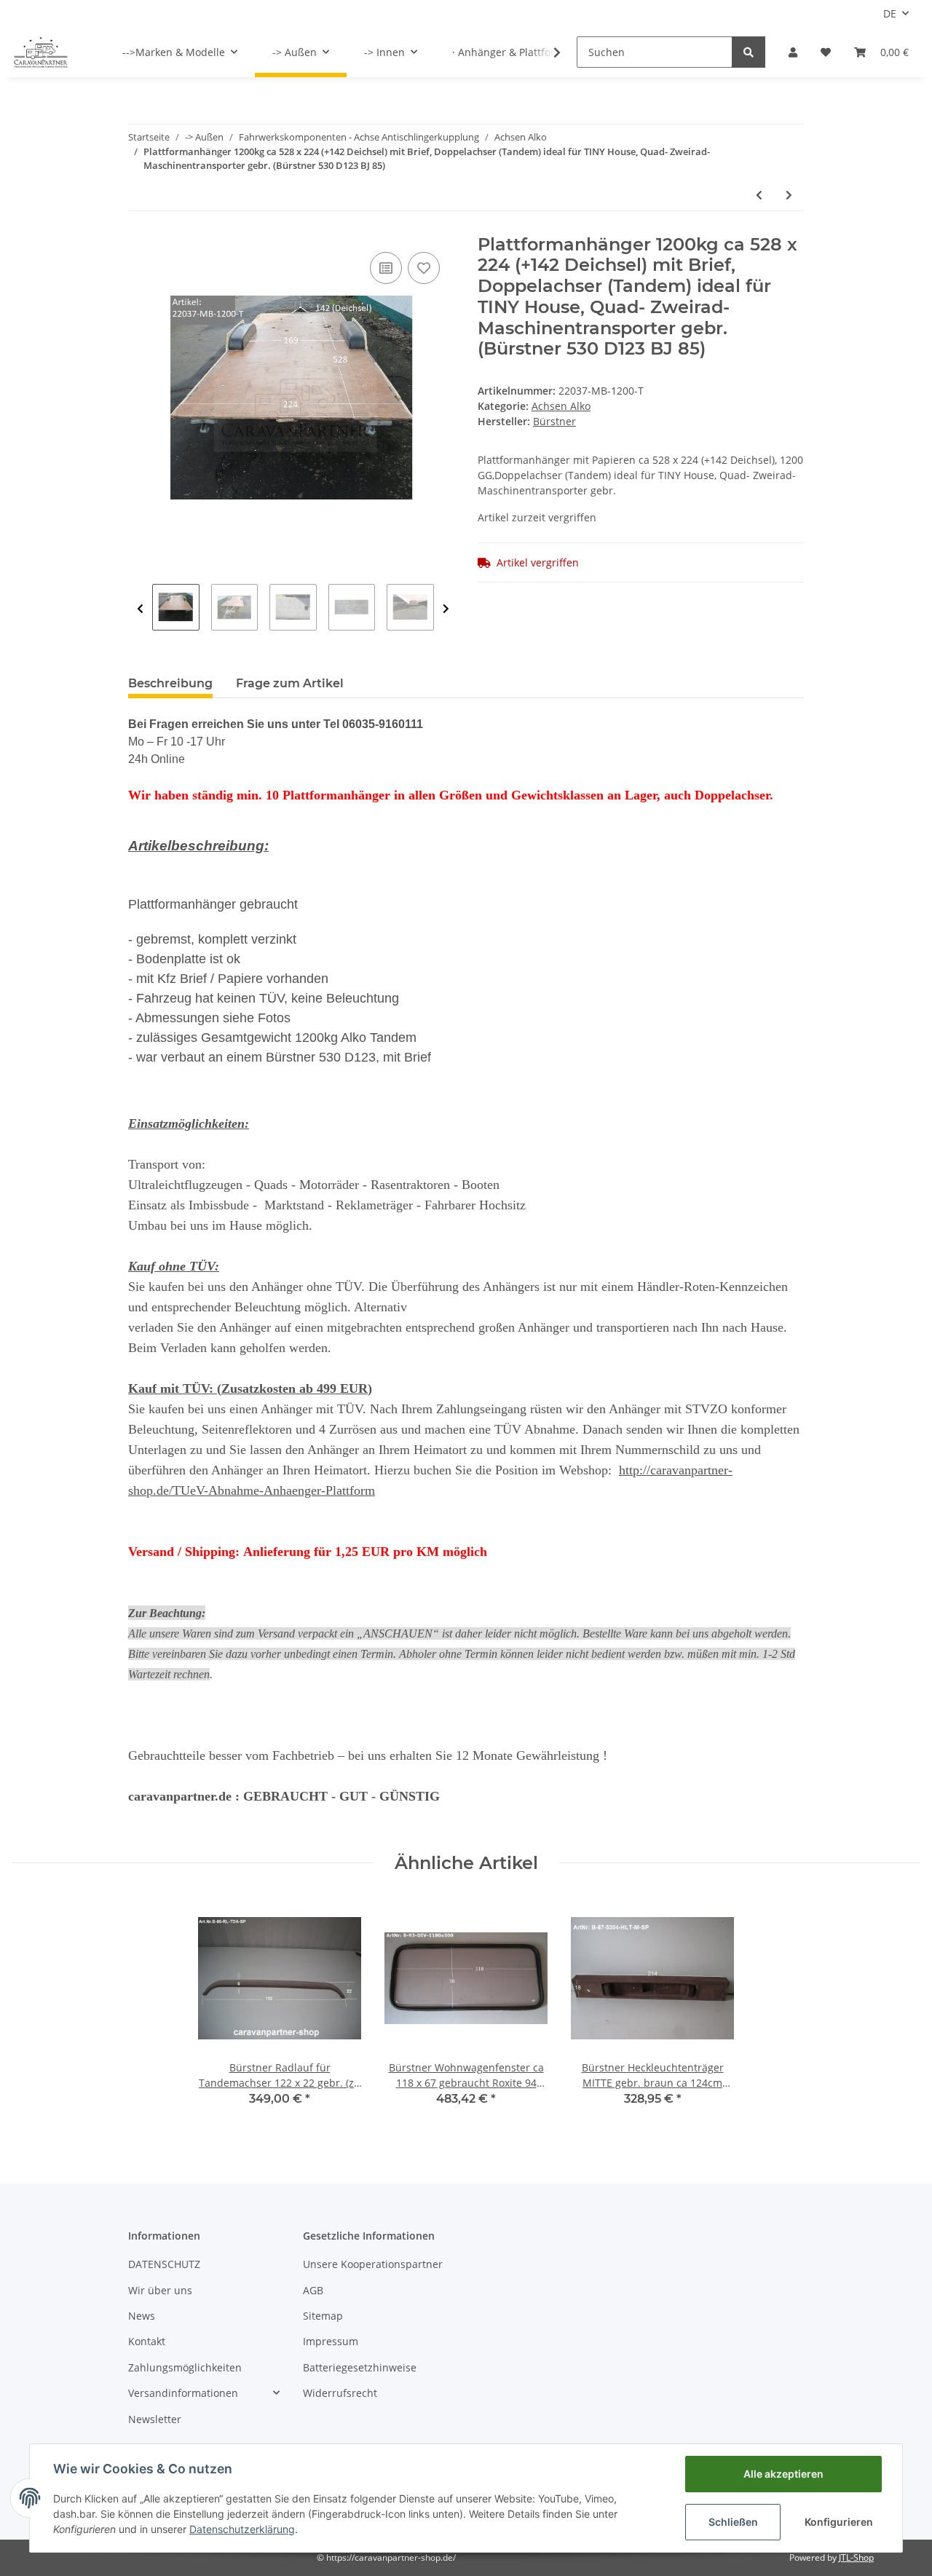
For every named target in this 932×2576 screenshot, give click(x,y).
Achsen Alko (561, 406)
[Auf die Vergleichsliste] (386, 268)
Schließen (733, 2522)
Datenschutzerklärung (242, 2529)
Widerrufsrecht (340, 2393)
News (142, 2316)
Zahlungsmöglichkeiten (185, 2367)
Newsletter (155, 2419)
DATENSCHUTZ (164, 2264)
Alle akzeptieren (783, 2474)
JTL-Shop (856, 2557)
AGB (313, 2290)
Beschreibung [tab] (170, 683)
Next (446, 609)
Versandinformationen (183, 2393)
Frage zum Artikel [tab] (290, 683)
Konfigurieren (839, 2522)
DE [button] (890, 13)
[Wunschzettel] (826, 52)
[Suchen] (749, 52)
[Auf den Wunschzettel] (424, 268)
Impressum (331, 2341)
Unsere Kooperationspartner (373, 2264)
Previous (140, 609)
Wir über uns (160, 2290)
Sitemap (323, 2316)
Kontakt (147, 2341)
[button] (793, 52)
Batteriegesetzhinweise (360, 2367)
